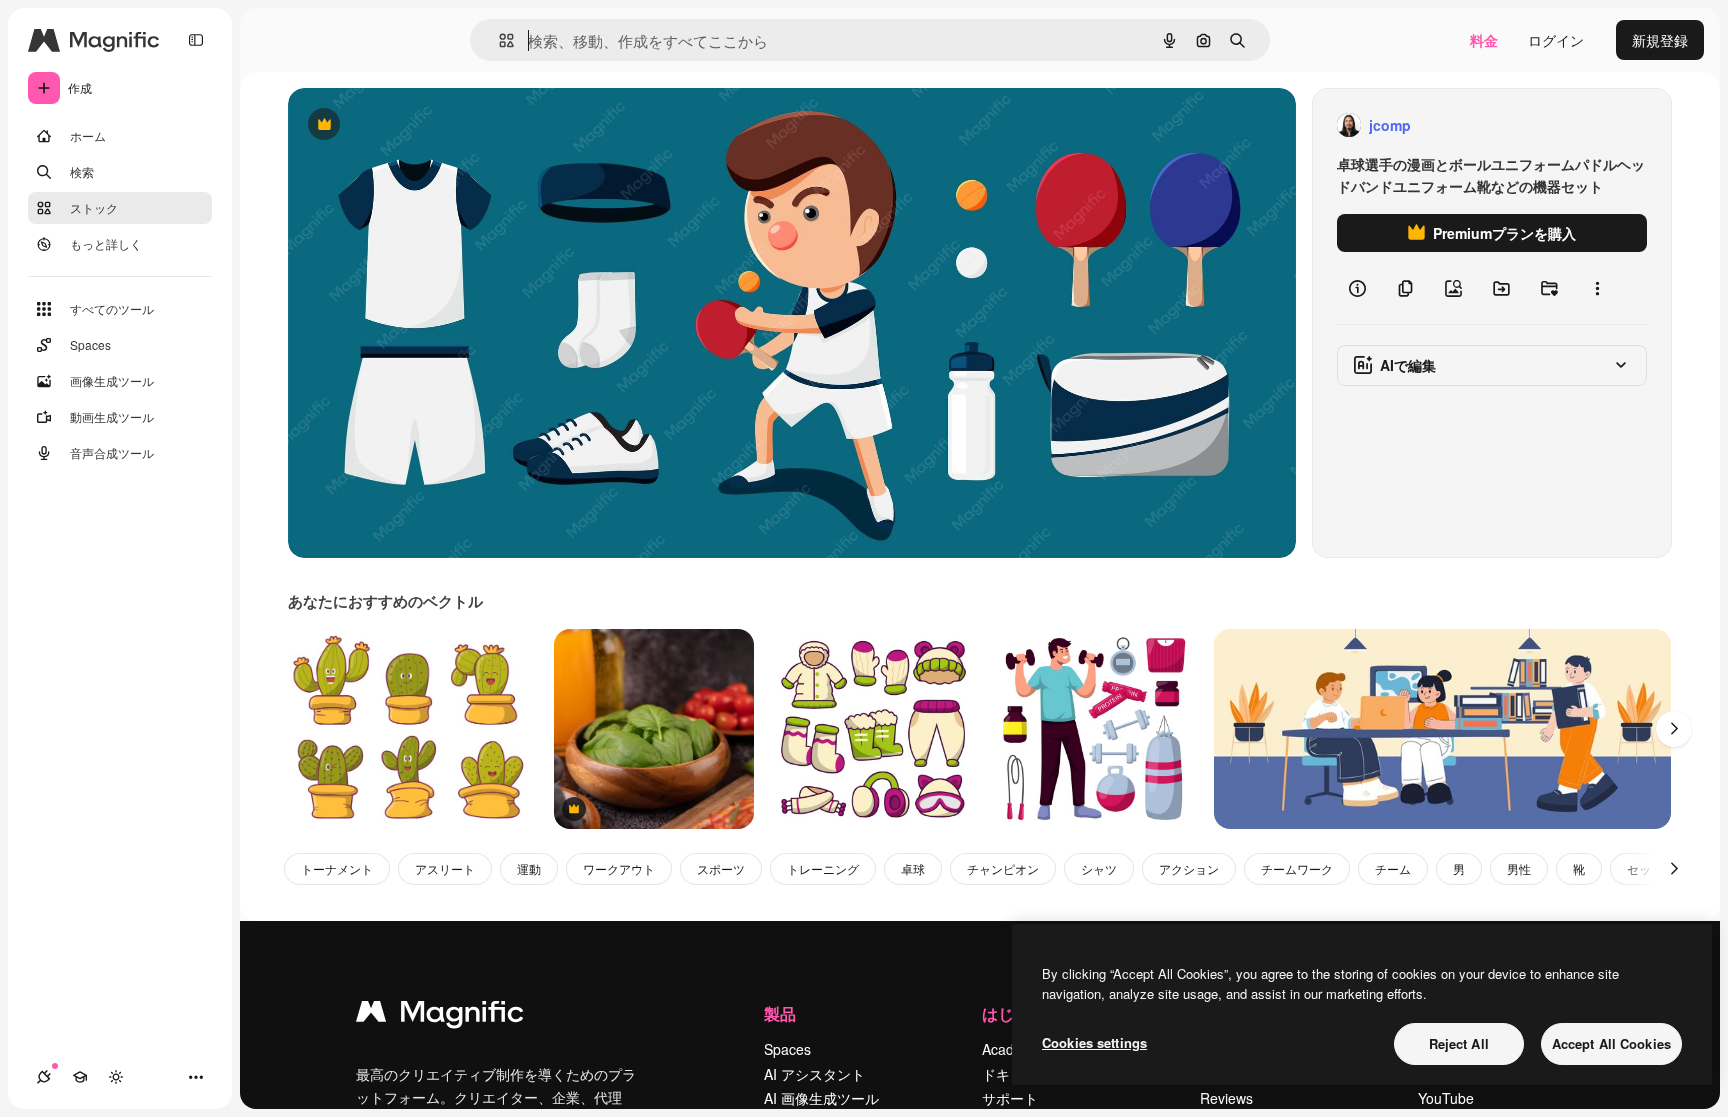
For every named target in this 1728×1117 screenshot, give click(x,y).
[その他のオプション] (1597, 288)
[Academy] (80, 1077)
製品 (780, 1013)
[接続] (44, 1077)
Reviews (1226, 1098)
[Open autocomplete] (498, 40)
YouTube (1446, 1098)
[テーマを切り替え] (116, 1077)
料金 (1484, 40)
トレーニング (823, 868)
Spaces (787, 1049)
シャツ (1099, 868)
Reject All (1459, 1043)
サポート (1010, 1098)
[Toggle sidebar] (196, 40)
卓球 (913, 868)
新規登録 (1660, 40)
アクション (1189, 868)
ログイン (1556, 40)
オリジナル (425, 125)
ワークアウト (619, 868)
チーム (1393, 868)
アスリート (445, 868)
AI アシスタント (814, 1074)
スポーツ (721, 868)
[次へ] (1674, 729)
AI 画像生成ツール (821, 1098)
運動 (529, 868)
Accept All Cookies (1611, 1043)
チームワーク (1297, 868)
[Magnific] (440, 1016)
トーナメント (337, 868)
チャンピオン (1003, 868)
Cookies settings (1094, 1042)
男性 (1519, 868)
